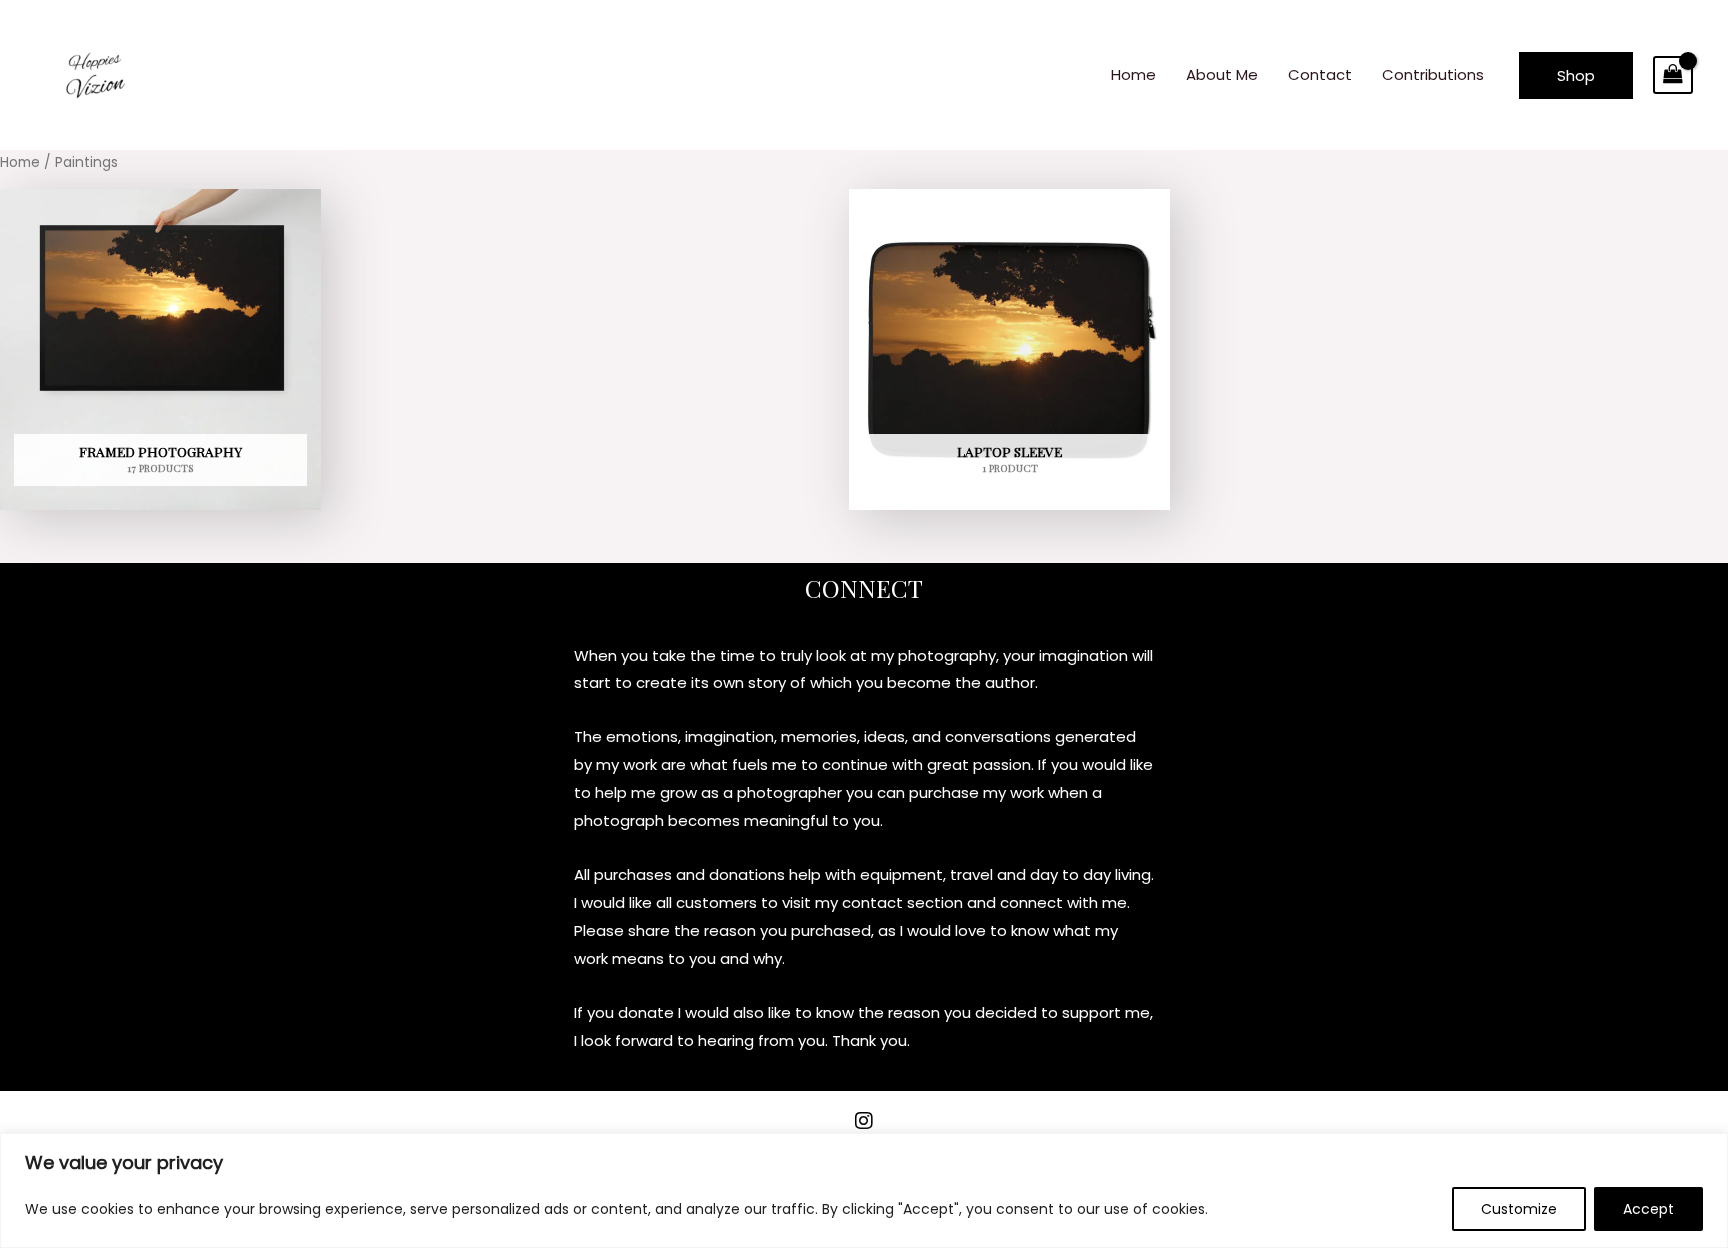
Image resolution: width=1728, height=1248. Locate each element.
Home (1133, 74)
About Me (1222, 74)
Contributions (1433, 74)
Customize (1519, 1209)
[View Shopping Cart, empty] (1673, 75)
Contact (1320, 74)
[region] (864, 1190)
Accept (1648, 1209)
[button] (1576, 75)
